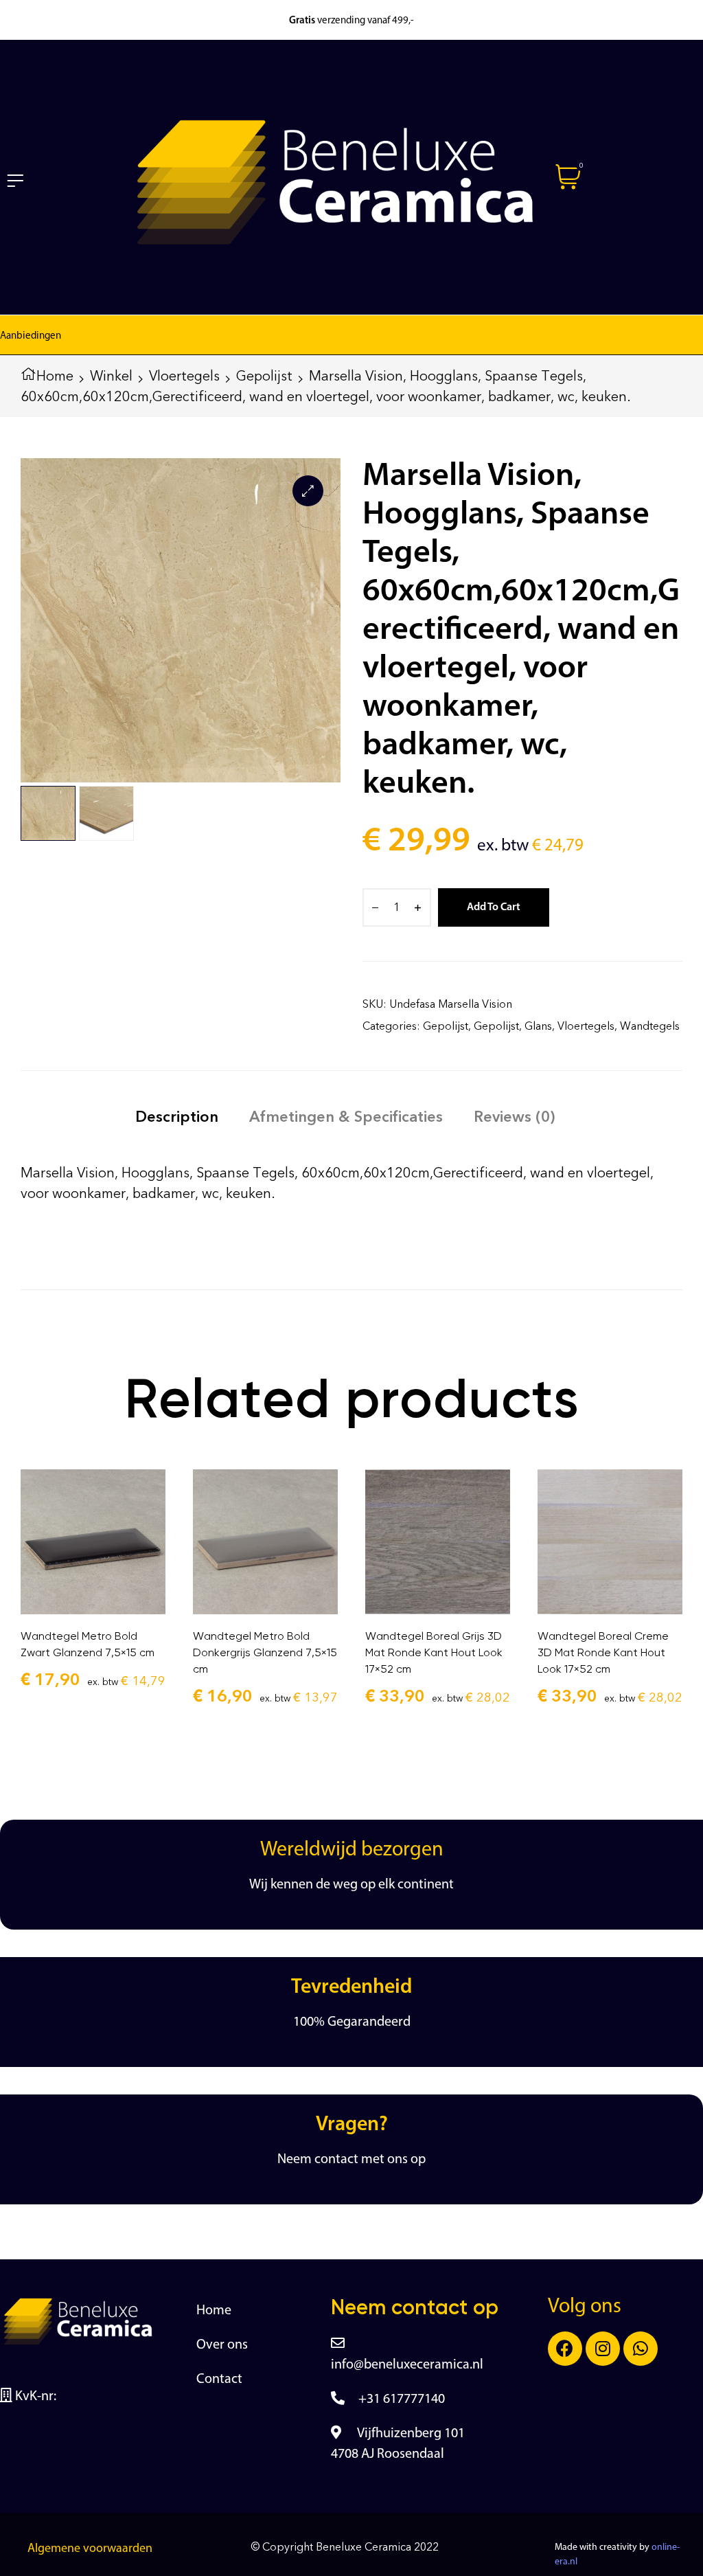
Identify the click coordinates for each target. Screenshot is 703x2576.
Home (55, 376)
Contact (219, 2380)
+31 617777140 (402, 2399)
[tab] (177, 1117)
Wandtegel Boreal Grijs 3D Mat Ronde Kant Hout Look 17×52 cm (434, 1652)
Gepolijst (264, 376)
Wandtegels (650, 1026)
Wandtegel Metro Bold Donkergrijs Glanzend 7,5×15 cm (265, 1652)
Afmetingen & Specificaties (346, 1117)
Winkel (111, 376)
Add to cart (494, 907)
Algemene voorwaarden (90, 2549)
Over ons (222, 2345)
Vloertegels (184, 376)
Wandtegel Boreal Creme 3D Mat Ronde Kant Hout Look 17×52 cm (603, 1652)
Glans (538, 1026)
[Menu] (15, 180)
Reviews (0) (514, 1117)
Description (177, 1117)
